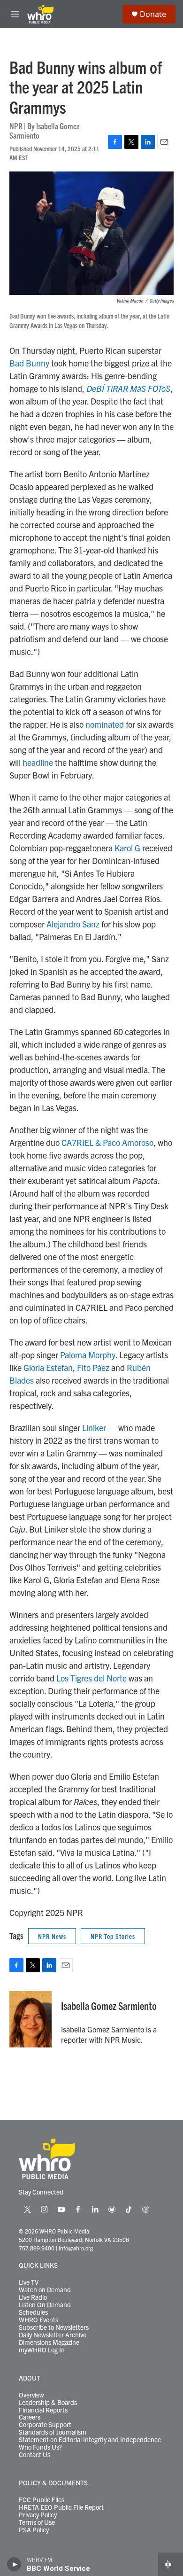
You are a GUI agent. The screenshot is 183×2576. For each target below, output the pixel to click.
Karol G (127, 848)
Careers (30, 2417)
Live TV (29, 2282)
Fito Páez (93, 1367)
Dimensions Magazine (49, 2343)
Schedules (33, 2312)
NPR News (52, 1936)
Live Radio (33, 2297)
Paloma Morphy (88, 1355)
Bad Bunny (29, 363)
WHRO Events (38, 2320)
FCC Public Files (42, 2500)
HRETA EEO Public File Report (61, 2507)
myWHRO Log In (42, 2350)
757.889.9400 (37, 2248)
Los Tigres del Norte (91, 1678)
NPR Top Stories (113, 1936)
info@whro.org (76, 2248)
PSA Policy (34, 2530)
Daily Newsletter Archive (53, 2335)
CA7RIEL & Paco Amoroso (107, 1142)
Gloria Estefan (48, 1367)
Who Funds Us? (40, 2447)
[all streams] (171, 2564)
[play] (14, 2564)
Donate (153, 14)
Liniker (94, 1428)
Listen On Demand (45, 2305)
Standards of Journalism (53, 2432)
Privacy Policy (38, 2515)
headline (38, 762)
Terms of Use (37, 2522)
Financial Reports (43, 2410)
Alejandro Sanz (73, 924)
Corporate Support (45, 2425)
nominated (105, 724)
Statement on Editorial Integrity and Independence (90, 2440)
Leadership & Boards (48, 2403)
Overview (31, 2395)
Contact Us (34, 2455)
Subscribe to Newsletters (54, 2327)
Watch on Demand (45, 2290)
